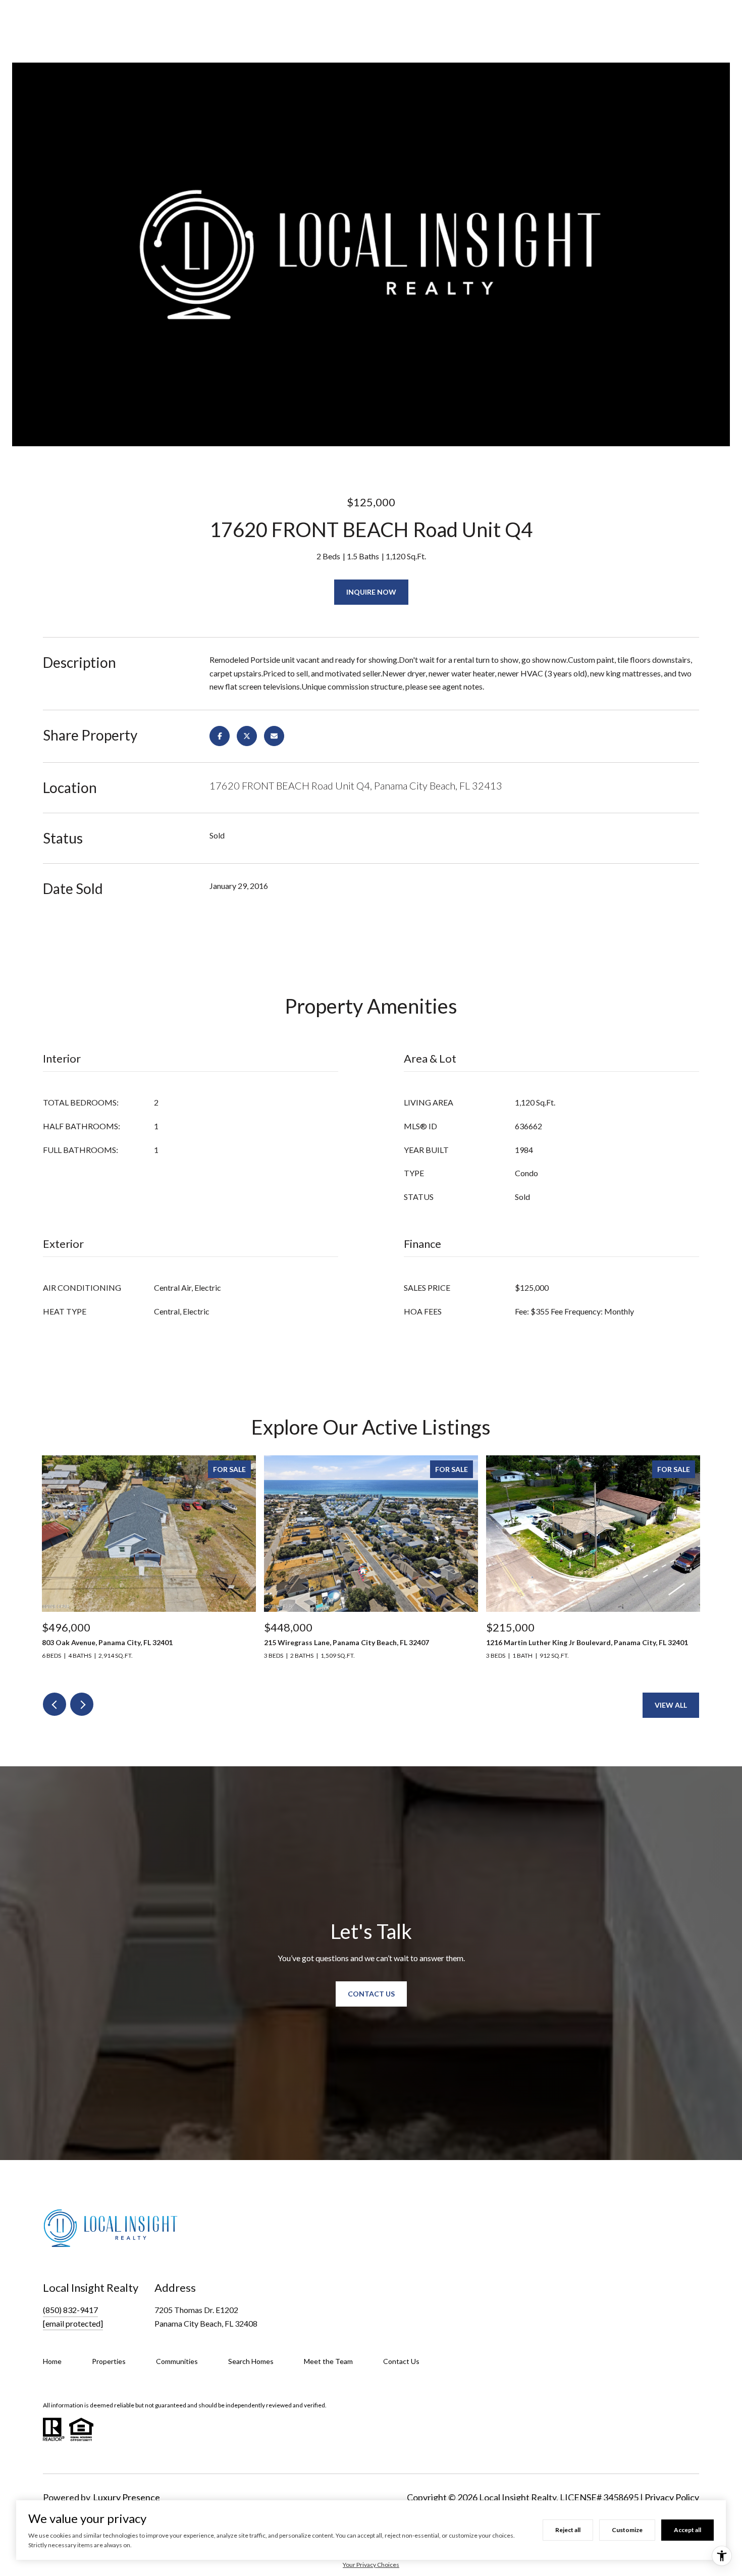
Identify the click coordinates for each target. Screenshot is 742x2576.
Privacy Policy (672, 2497)
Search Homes (251, 2361)
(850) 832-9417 (70, 2310)
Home (52, 2361)
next (82, 1704)
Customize (627, 2530)
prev (55, 1704)
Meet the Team (328, 2361)
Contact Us (401, 2361)
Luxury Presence (126, 2497)
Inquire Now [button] (371, 592)
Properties (109, 2361)
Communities (177, 2361)
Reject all (568, 2530)
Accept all (687, 2530)
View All (671, 1705)
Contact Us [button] (371, 1994)
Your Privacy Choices (371, 2565)
